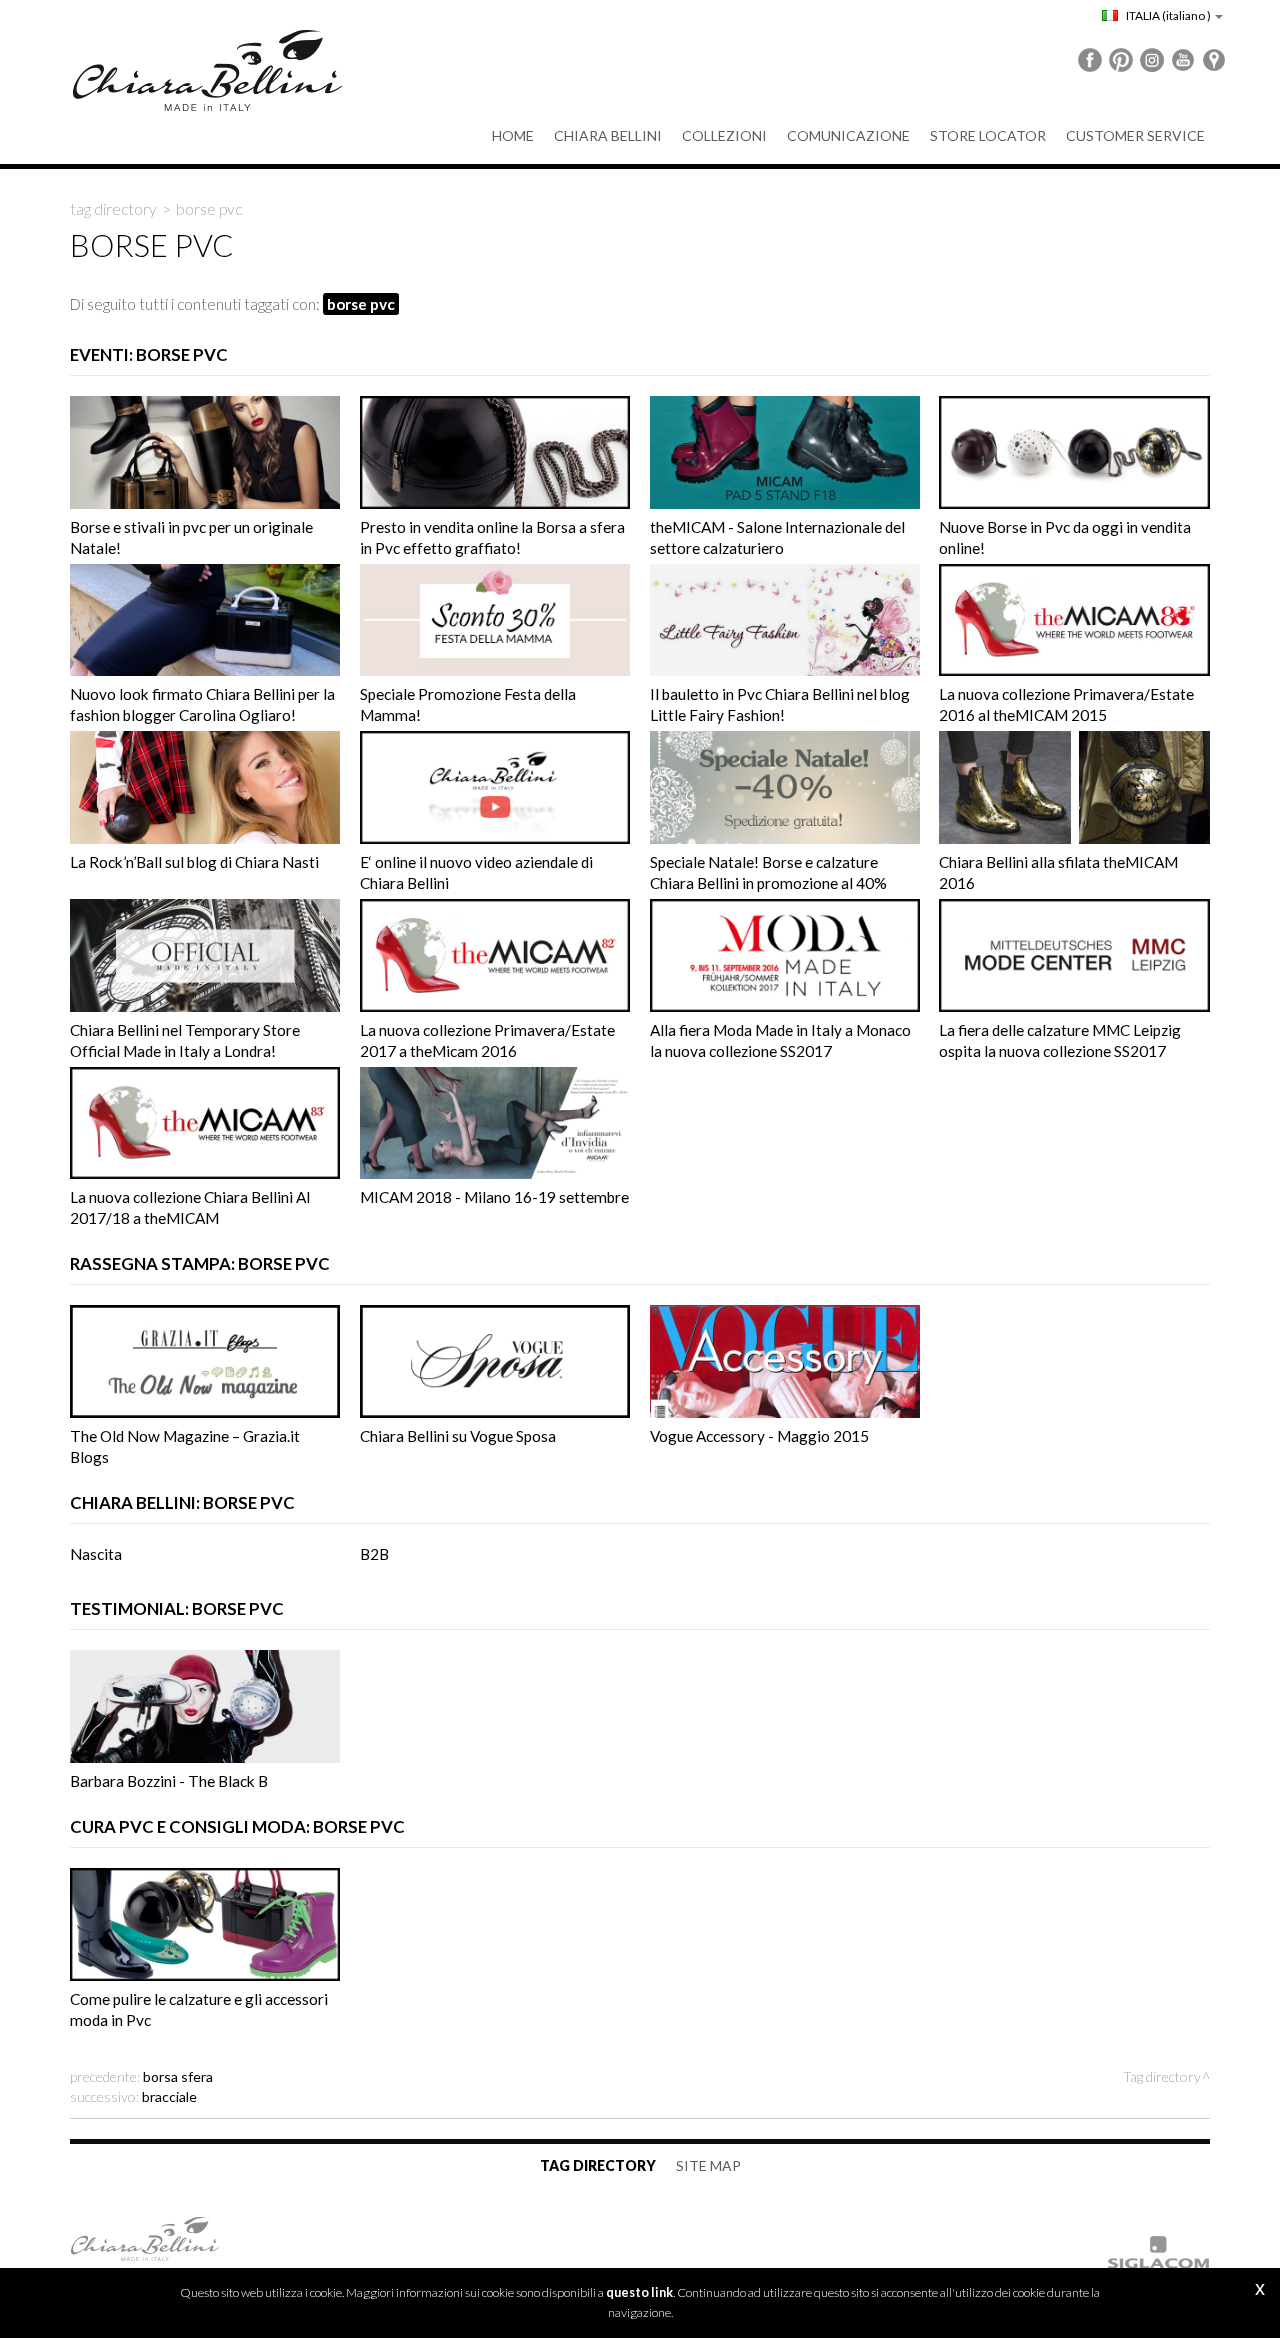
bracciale (169, 2096)
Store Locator (988, 135)
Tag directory (113, 209)
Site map (708, 2165)
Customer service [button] (1135, 135)
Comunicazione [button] (848, 135)
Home (513, 135)
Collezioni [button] (724, 135)
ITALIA (1167, 15)
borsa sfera (178, 2076)
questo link (639, 2292)
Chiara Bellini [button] (608, 135)
